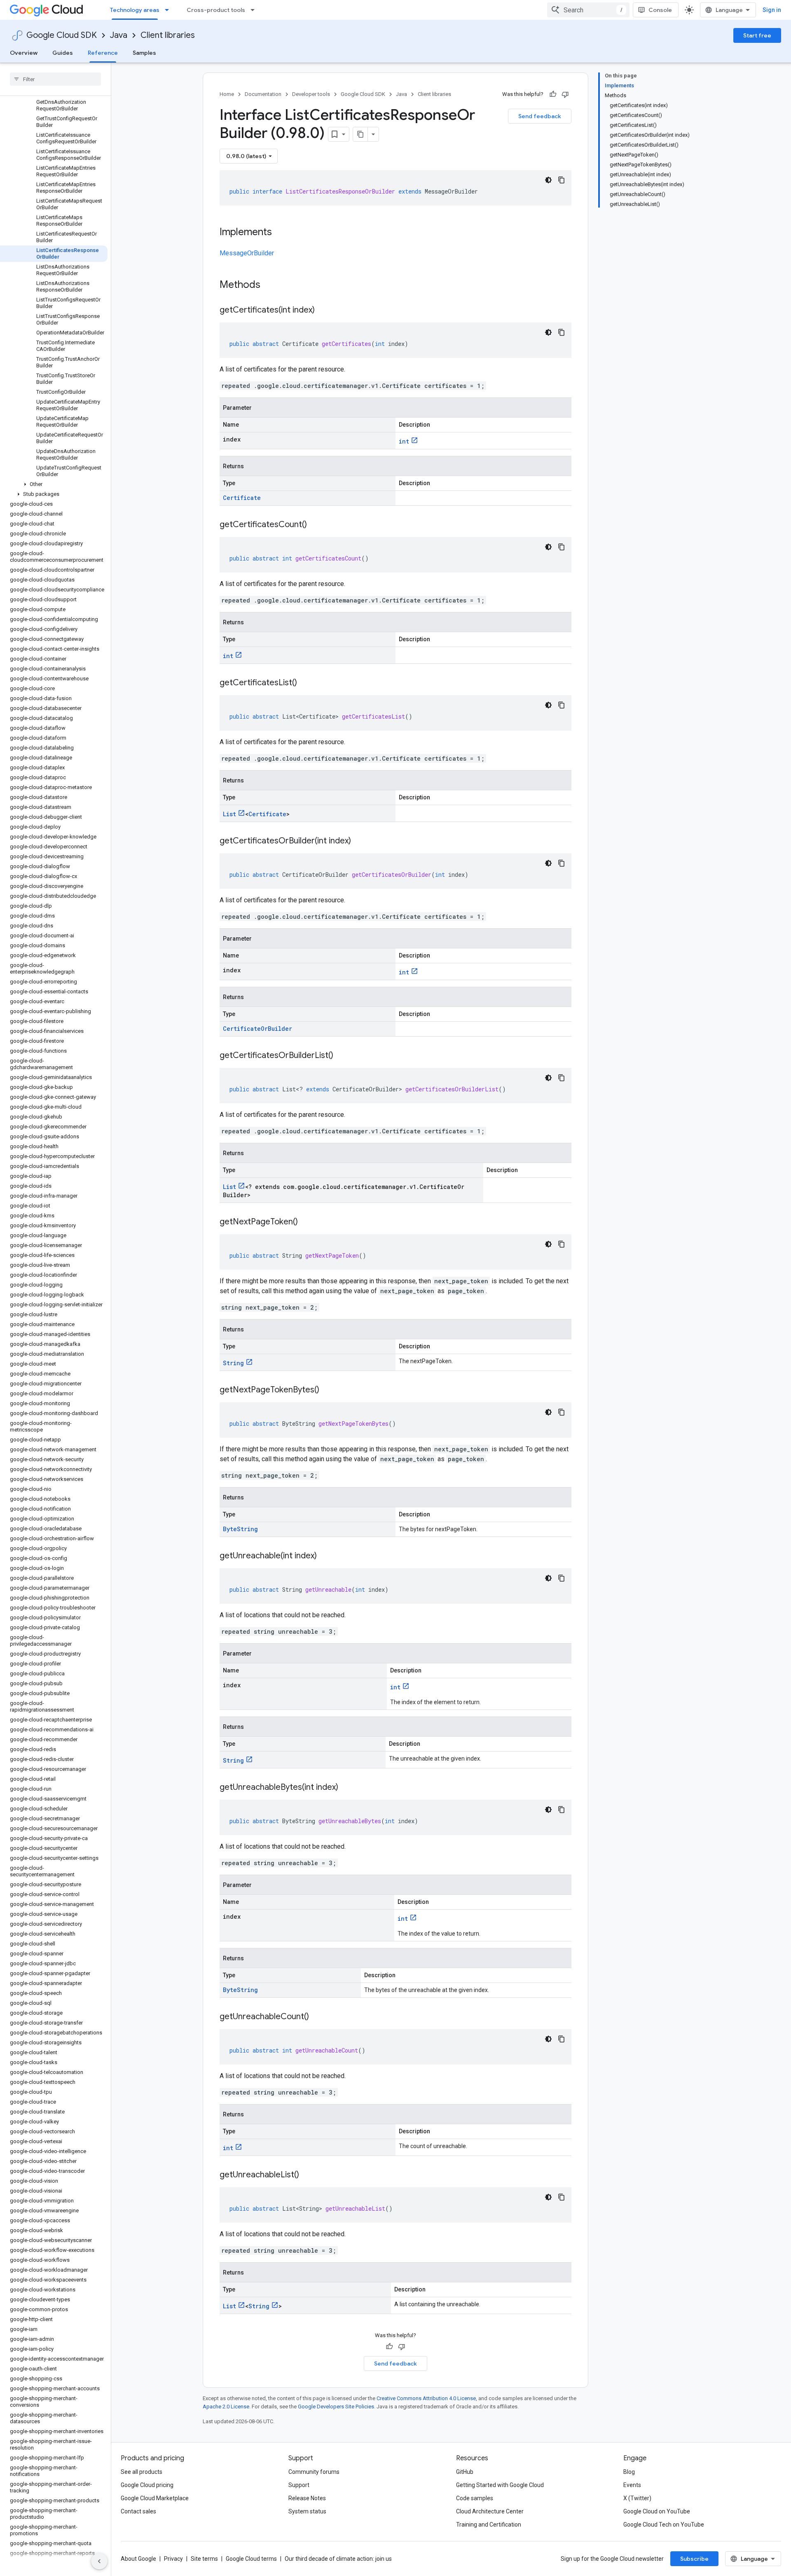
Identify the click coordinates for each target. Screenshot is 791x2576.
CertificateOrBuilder (257, 1029)
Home (227, 94)
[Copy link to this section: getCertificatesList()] (305, 683)
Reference (103, 53)
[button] (54, 484)
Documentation (263, 94)
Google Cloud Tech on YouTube (664, 2525)
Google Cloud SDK (62, 35)
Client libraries (168, 35)
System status (307, 2511)
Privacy (173, 2559)
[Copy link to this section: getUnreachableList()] (307, 2175)
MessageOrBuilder (247, 253)
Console (660, 10)
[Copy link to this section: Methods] (271, 285)
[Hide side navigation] (99, 2561)
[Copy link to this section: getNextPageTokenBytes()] (328, 1390)
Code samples (475, 2498)
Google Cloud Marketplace (155, 2498)
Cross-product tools (216, 10)
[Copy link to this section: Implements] (280, 233)
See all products (142, 2472)
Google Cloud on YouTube (657, 2511)
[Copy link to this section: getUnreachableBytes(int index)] (346, 1788)
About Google (138, 2559)
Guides (63, 53)
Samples (144, 53)
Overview (24, 53)
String (233, 1363)
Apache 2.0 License (226, 2407)
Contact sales (138, 2511)
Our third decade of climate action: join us (338, 2559)
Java (119, 35)
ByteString (240, 1529)
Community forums (314, 2472)
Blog (629, 2472)
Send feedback (540, 116)
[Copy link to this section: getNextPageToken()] (306, 1222)
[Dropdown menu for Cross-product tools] (255, 10)
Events (632, 2485)
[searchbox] (55, 79)
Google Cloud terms (251, 2559)
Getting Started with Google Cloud (500, 2485)
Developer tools (311, 94)
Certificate (242, 498)
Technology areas (135, 10)
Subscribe (694, 2559)
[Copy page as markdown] (360, 134)
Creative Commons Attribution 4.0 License (426, 2398)
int (404, 441)
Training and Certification (489, 2525)
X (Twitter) (637, 2498)
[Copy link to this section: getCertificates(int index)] (323, 311)
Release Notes (307, 2498)
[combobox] (588, 10)
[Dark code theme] (548, 180)
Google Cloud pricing (147, 2485)
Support (299, 2485)
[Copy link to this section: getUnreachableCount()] (317, 2017)
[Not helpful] (565, 94)
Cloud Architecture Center (490, 2511)
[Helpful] (553, 94)
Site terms (204, 2559)
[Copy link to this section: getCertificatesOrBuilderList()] (342, 1056)
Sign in (772, 10)
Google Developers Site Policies (336, 2407)
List (229, 814)
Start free (757, 35)
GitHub (465, 2472)
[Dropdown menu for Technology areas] (169, 10)
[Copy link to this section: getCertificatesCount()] (315, 525)
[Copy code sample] (562, 180)
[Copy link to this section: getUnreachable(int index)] (325, 1556)
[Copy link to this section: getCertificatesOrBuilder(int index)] (359, 841)
